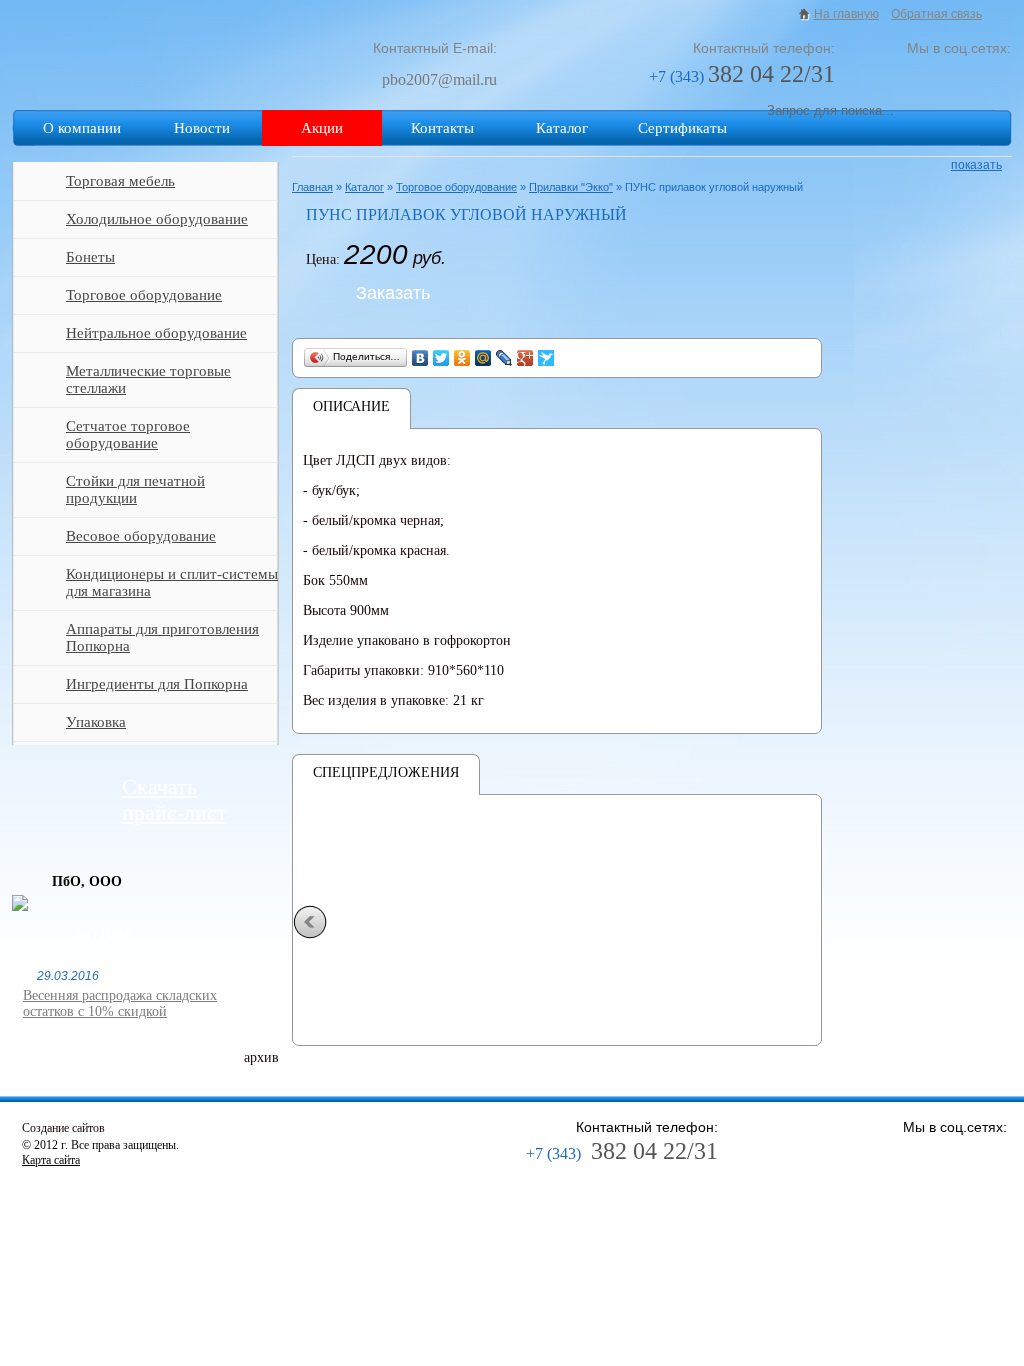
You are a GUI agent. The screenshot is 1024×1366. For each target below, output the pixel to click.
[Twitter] (441, 358)
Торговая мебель (120, 181)
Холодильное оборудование (157, 219)
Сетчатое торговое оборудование (128, 434)
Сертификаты (682, 128)
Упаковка (96, 722)
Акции (322, 128)
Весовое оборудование (141, 536)
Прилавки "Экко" (571, 187)
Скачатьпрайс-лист (174, 799)
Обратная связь (936, 14)
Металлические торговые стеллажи (148, 379)
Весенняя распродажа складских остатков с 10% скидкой (120, 1003)
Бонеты (90, 257)
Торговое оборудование (144, 295)
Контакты (442, 128)
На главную (846, 14)
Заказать (393, 293)
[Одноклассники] (462, 358)
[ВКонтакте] (420, 358)
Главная (312, 187)
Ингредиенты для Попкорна (157, 684)
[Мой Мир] (483, 358)
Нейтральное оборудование (156, 333)
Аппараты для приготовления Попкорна (162, 637)
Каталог (562, 128)
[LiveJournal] (504, 358)
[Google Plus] (525, 358)
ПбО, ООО (87, 881)
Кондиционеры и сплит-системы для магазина (172, 582)
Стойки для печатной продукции (135, 489)
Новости (202, 128)
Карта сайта (51, 1160)
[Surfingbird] (546, 358)
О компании (82, 128)
